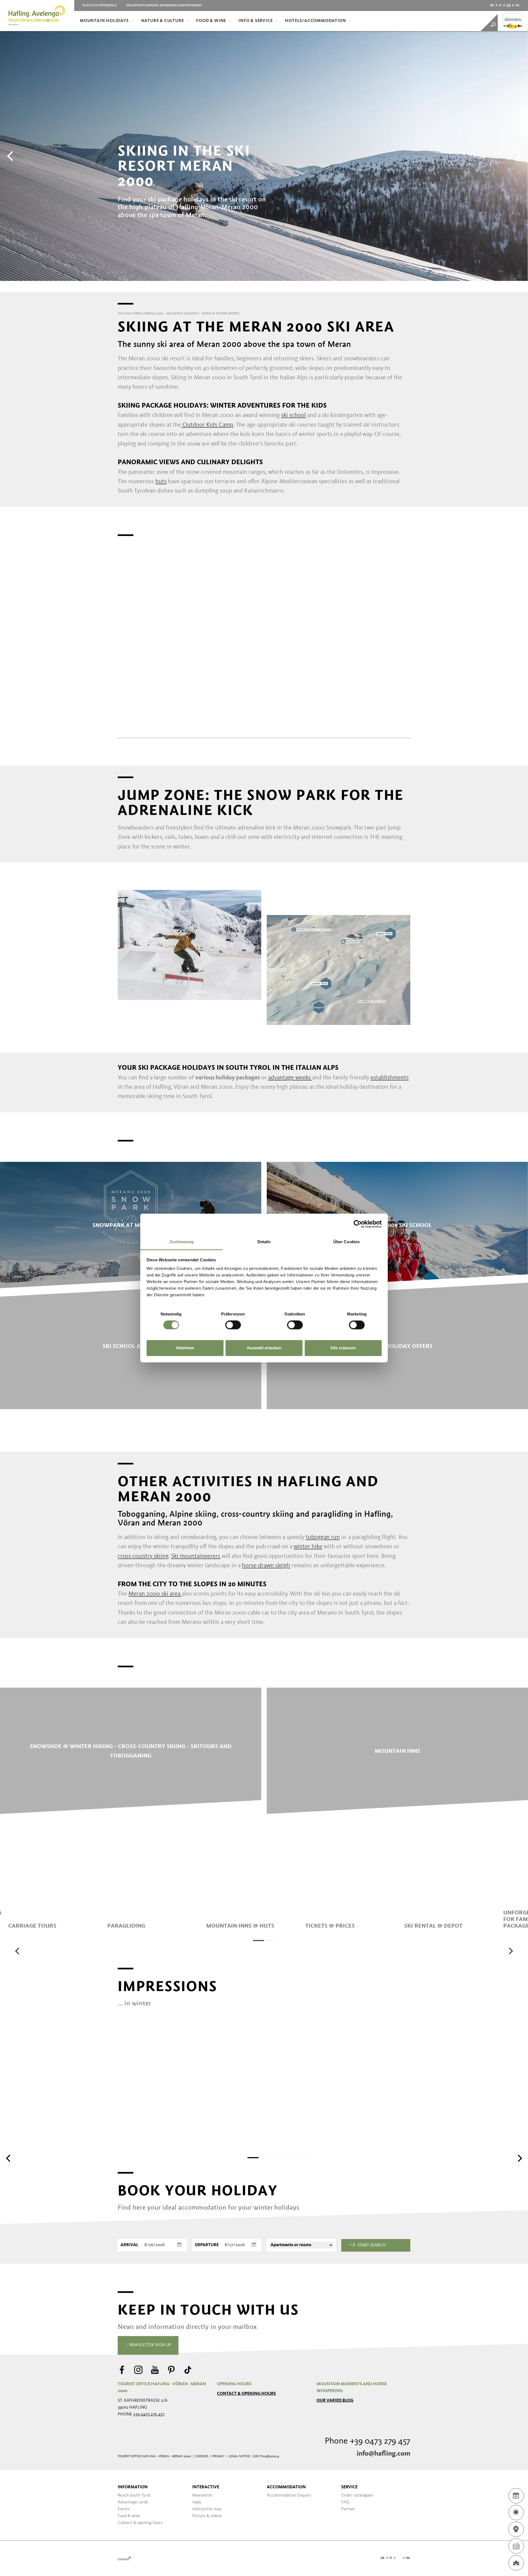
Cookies (202, 2456)
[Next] (517, 156)
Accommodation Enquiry (289, 2495)
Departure (207, 2245)
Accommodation (286, 2487)
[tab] (258, 1941)
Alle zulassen (343, 1348)
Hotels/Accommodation (315, 21)
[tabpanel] (55, 1893)
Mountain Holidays (104, 21)
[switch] (233, 1325)
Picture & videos (207, 2516)
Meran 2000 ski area (155, 1594)
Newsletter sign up (150, 2345)
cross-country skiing (143, 1556)
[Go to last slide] (18, 1951)
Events (124, 2509)
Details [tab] (264, 1242)
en (509, 5)
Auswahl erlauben (264, 1348)
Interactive (206, 2487)
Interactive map (207, 2509)
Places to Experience (100, 5)
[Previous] (11, 156)
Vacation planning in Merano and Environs (164, 5)
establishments (390, 1078)
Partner (348, 2509)
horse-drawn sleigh (266, 1566)
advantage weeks (289, 1078)
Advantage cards (133, 2502)
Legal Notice (239, 2456)
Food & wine (129, 2516)
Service (349, 2487)
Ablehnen (185, 1348)
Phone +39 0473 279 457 (368, 2441)
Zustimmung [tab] (182, 1242)
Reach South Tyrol (134, 2495)
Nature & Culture (163, 21)
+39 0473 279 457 (149, 2414)
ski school (293, 415)
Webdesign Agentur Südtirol (124, 2558)
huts (161, 482)
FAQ (345, 2502)
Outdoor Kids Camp (207, 425)
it (500, 5)
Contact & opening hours (246, 2394)
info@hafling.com (383, 2454)
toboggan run (323, 1537)
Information (133, 2487)
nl (518, 5)
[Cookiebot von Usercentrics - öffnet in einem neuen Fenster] (358, 1224)
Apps (197, 2502)
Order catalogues (357, 2495)
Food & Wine (211, 21)
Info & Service (255, 21)
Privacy (218, 2456)
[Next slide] (510, 1951)
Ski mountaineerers (196, 1556)
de (492, 5)
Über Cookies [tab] (346, 1242)
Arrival (129, 2245)
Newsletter (203, 2495)
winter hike (308, 1547)
